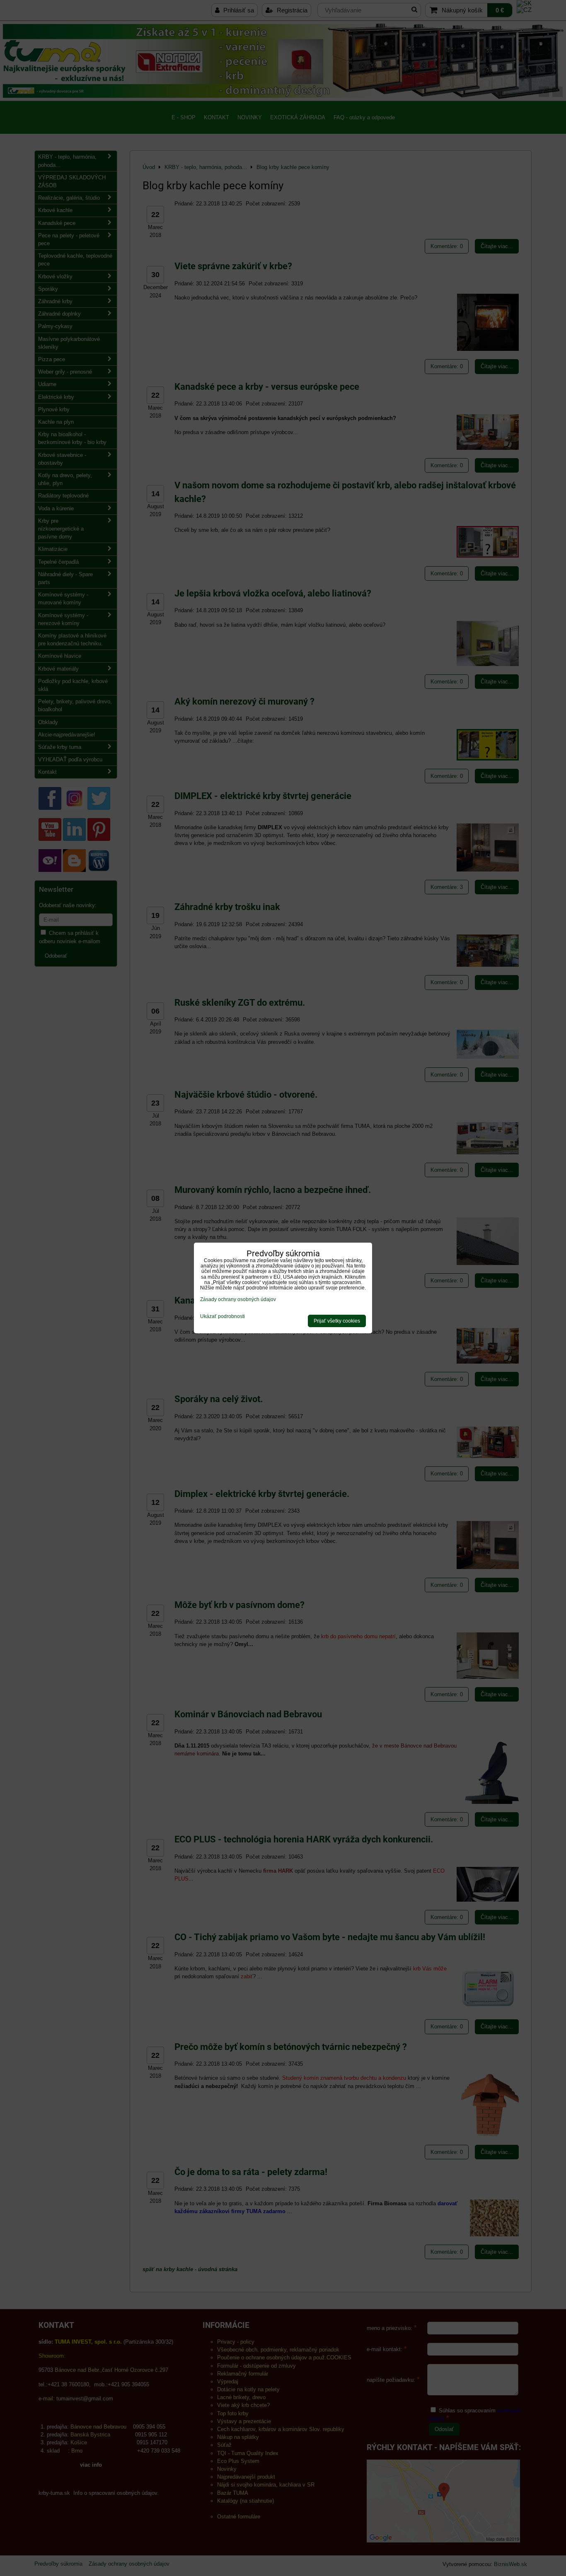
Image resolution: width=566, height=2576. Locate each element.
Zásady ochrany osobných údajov (238, 1299)
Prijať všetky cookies (337, 1321)
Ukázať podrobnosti (223, 1317)
